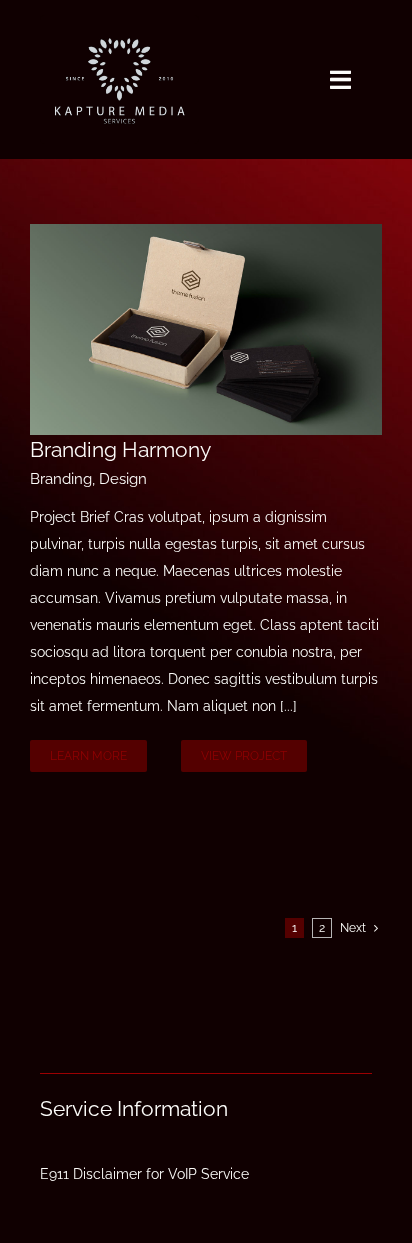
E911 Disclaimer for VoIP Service (144, 1174)
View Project (244, 756)
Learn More (88, 756)
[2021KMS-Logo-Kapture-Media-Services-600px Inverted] (119, 22)
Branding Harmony (120, 449)
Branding (61, 479)
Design (123, 479)
